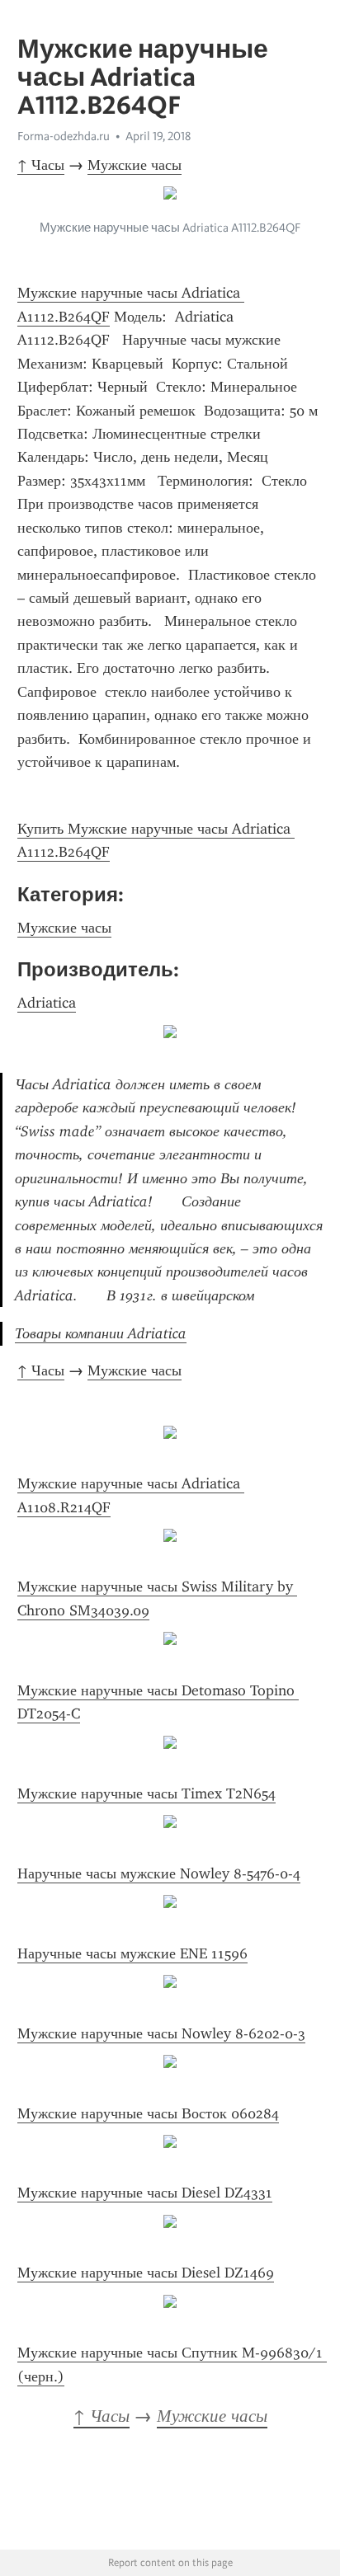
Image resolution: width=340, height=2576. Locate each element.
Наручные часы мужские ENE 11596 (132, 1953)
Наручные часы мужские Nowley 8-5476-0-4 (159, 1873)
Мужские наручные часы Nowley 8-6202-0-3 (161, 2033)
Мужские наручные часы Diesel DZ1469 (146, 2273)
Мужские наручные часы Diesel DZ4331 (145, 2193)
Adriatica (47, 1003)
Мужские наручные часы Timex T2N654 (146, 1793)
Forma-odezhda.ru (64, 136)
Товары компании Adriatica (101, 1333)
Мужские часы (135, 165)
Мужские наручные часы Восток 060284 (148, 2113)
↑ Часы (41, 165)
